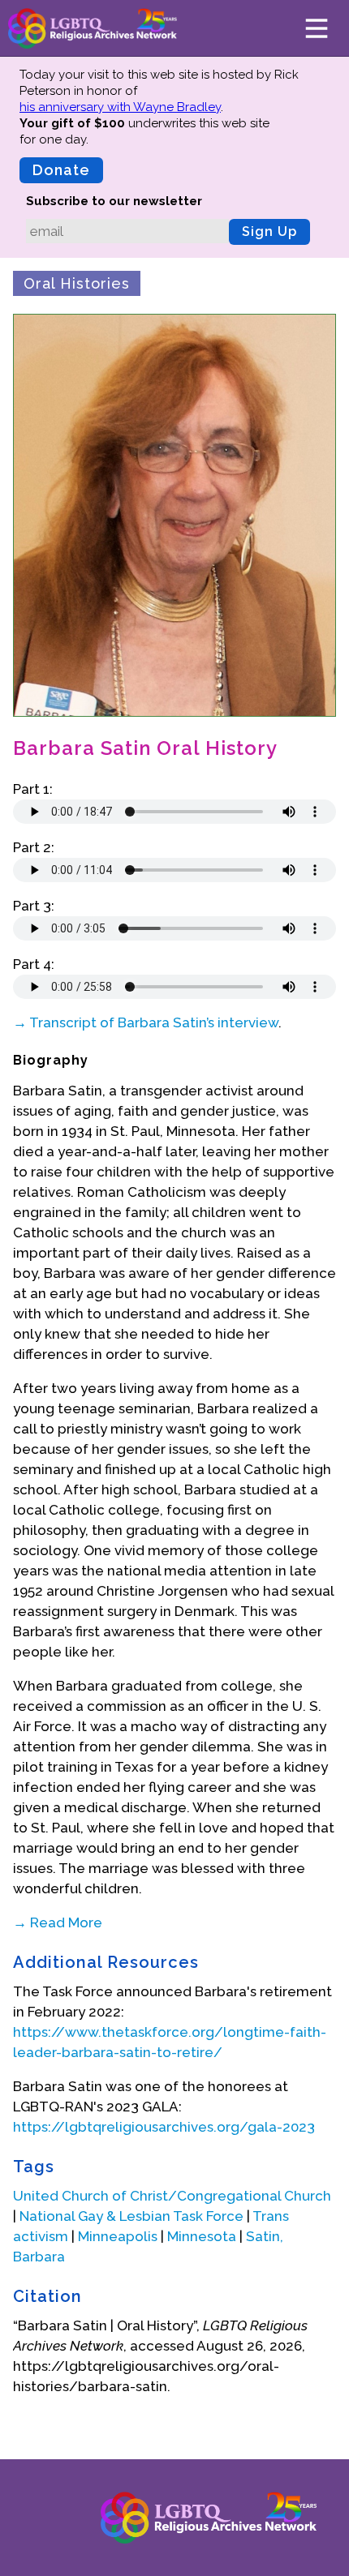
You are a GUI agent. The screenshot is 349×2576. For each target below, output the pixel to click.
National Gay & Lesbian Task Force (131, 2216)
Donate (61, 170)
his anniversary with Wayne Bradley (120, 107)
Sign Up (269, 231)
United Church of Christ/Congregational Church (172, 2196)
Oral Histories (77, 283)
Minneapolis (118, 2236)
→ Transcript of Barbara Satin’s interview (146, 1022)
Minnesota (202, 2236)
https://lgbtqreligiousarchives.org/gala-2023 (164, 2127)
